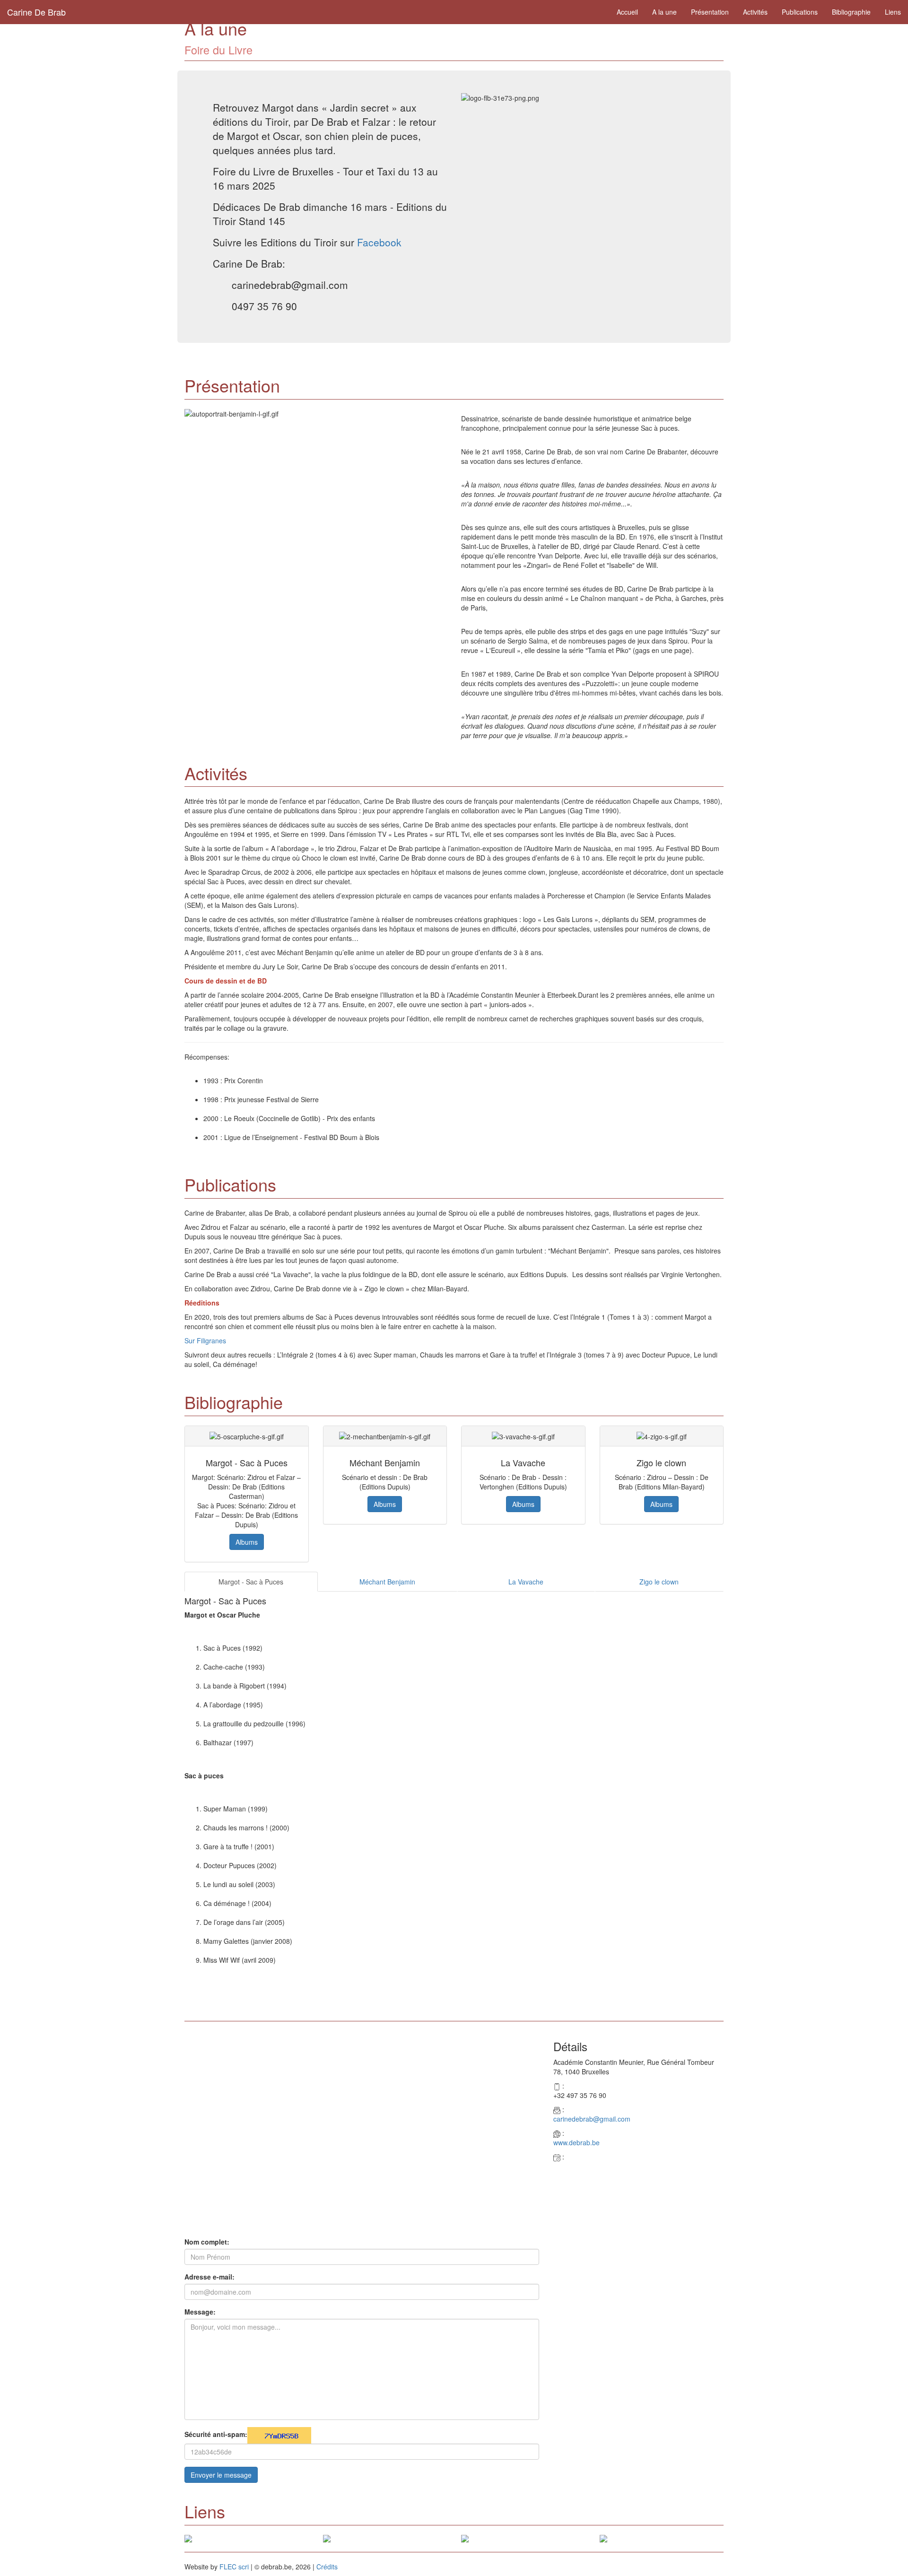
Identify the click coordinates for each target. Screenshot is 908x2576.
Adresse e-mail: (210, 2277)
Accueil (627, 12)
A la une (664, 12)
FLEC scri (234, 2567)
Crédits (327, 2567)
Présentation (710, 12)
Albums (247, 1542)
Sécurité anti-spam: (216, 2434)
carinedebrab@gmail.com (592, 2119)
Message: (200, 2312)
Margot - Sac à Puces (251, 1582)
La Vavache (526, 1582)
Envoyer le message (221, 2475)
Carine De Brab (36, 12)
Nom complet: (207, 2242)
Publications (800, 12)
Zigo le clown (659, 1582)
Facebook (379, 242)
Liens (893, 12)
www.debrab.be (576, 2142)
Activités (755, 12)
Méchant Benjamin (387, 1582)
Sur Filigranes (205, 1340)
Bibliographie (851, 12)
